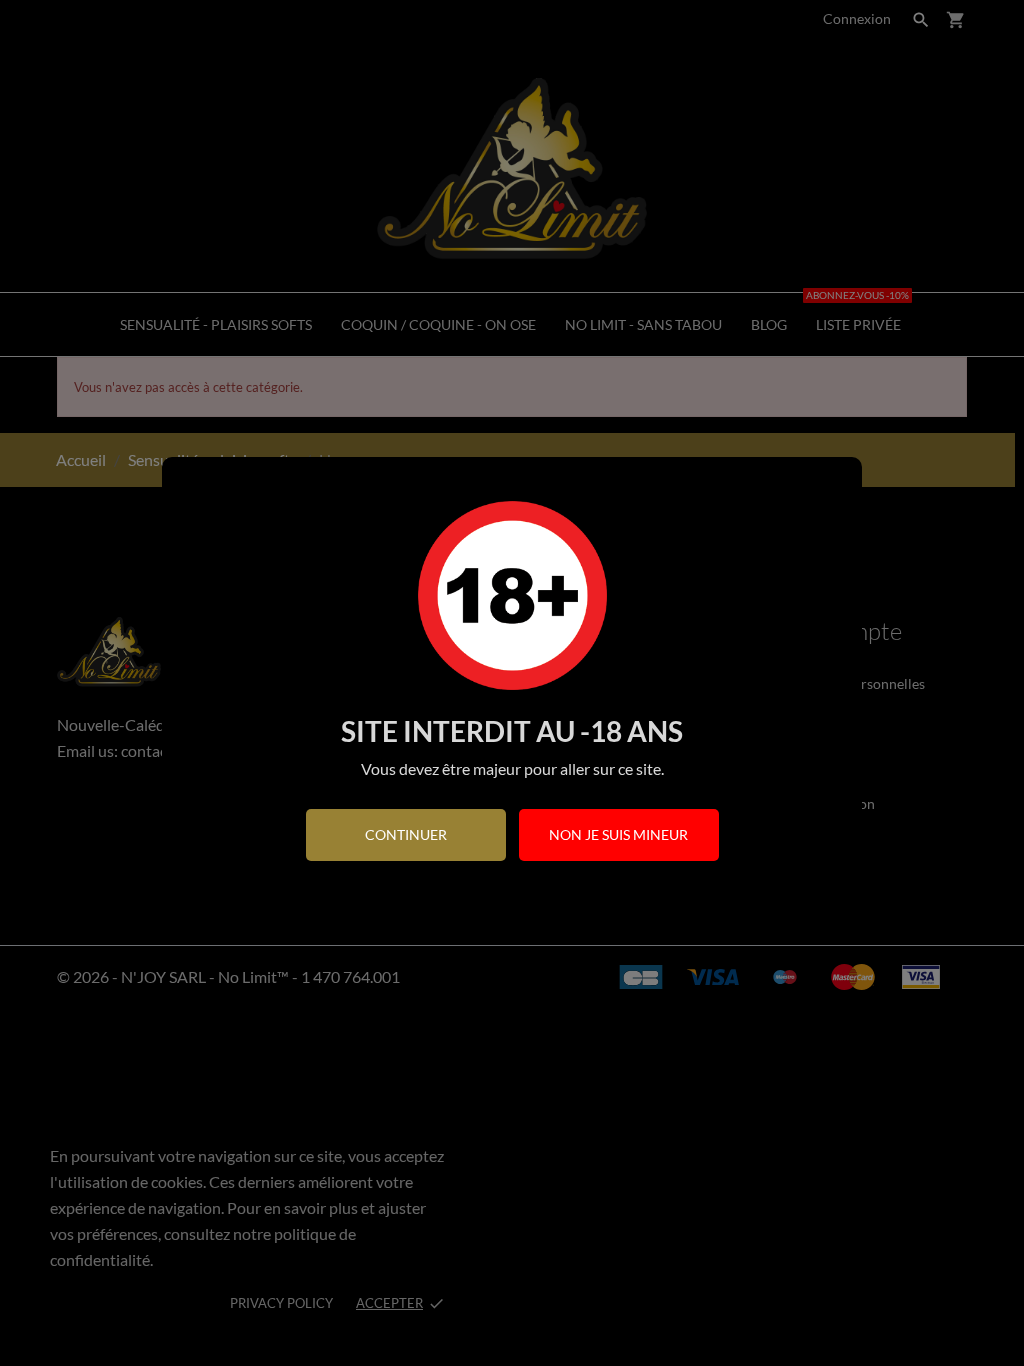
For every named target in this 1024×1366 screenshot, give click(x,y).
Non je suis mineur (618, 834)
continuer (406, 834)
